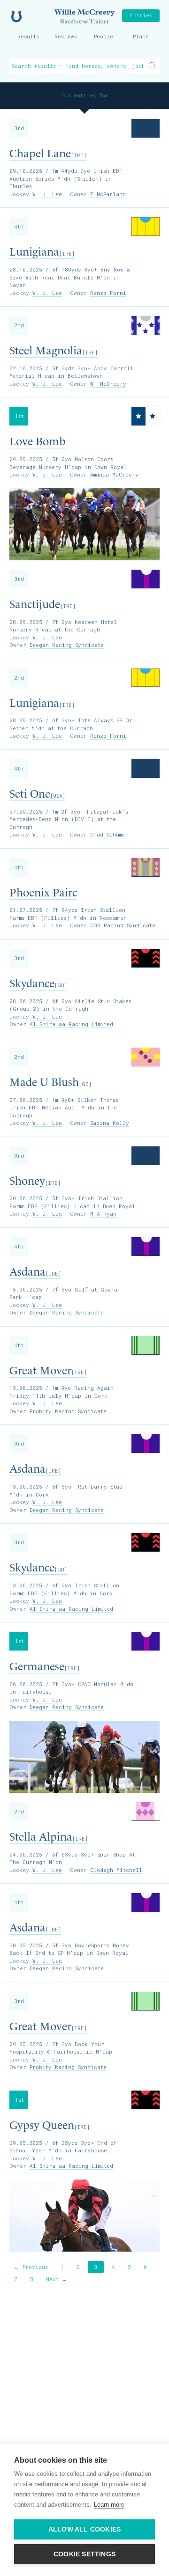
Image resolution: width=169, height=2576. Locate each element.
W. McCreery (108, 384)
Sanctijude (42, 604)
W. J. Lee (47, 194)
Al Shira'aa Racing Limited (71, 1024)
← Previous (31, 2267)
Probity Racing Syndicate (68, 1411)
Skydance (38, 983)
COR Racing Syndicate (123, 925)
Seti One (37, 794)
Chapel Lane (48, 154)
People (104, 36)
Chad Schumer (109, 834)
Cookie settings (84, 2554)
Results (28, 36)
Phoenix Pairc (43, 893)
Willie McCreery (84, 16)
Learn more (109, 2505)
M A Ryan (103, 1214)
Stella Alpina (49, 1837)
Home (16, 16)
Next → (57, 2279)
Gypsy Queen (50, 2125)
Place (141, 36)
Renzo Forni (108, 293)
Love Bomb (38, 441)
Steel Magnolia (54, 351)
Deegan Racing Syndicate (67, 645)
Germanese (45, 1666)
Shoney (35, 1181)
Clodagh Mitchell (116, 1870)
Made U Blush (50, 1082)
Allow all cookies (84, 2529)
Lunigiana (42, 252)
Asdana (35, 1272)
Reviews (66, 36)
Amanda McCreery (114, 474)
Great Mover (48, 1371)
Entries (141, 15)
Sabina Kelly (110, 1123)
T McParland (108, 194)
